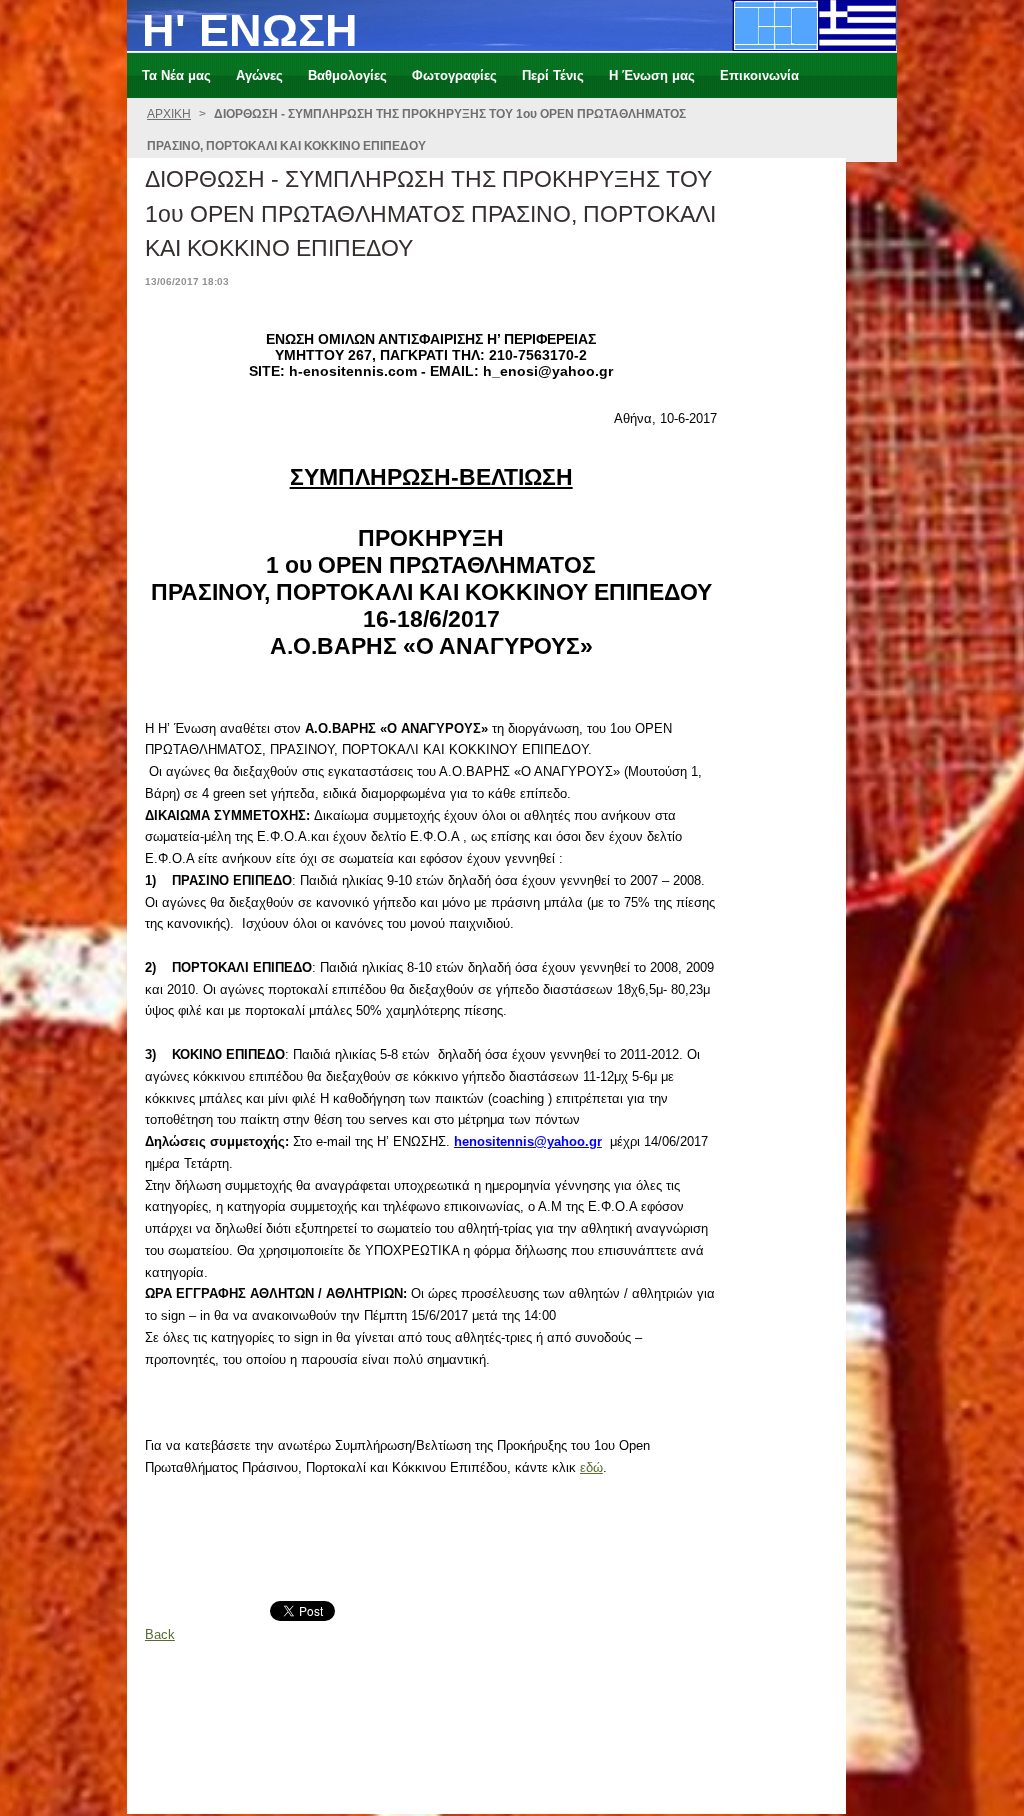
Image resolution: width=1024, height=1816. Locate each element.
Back (160, 1634)
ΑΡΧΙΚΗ (169, 114)
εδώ (591, 1467)
